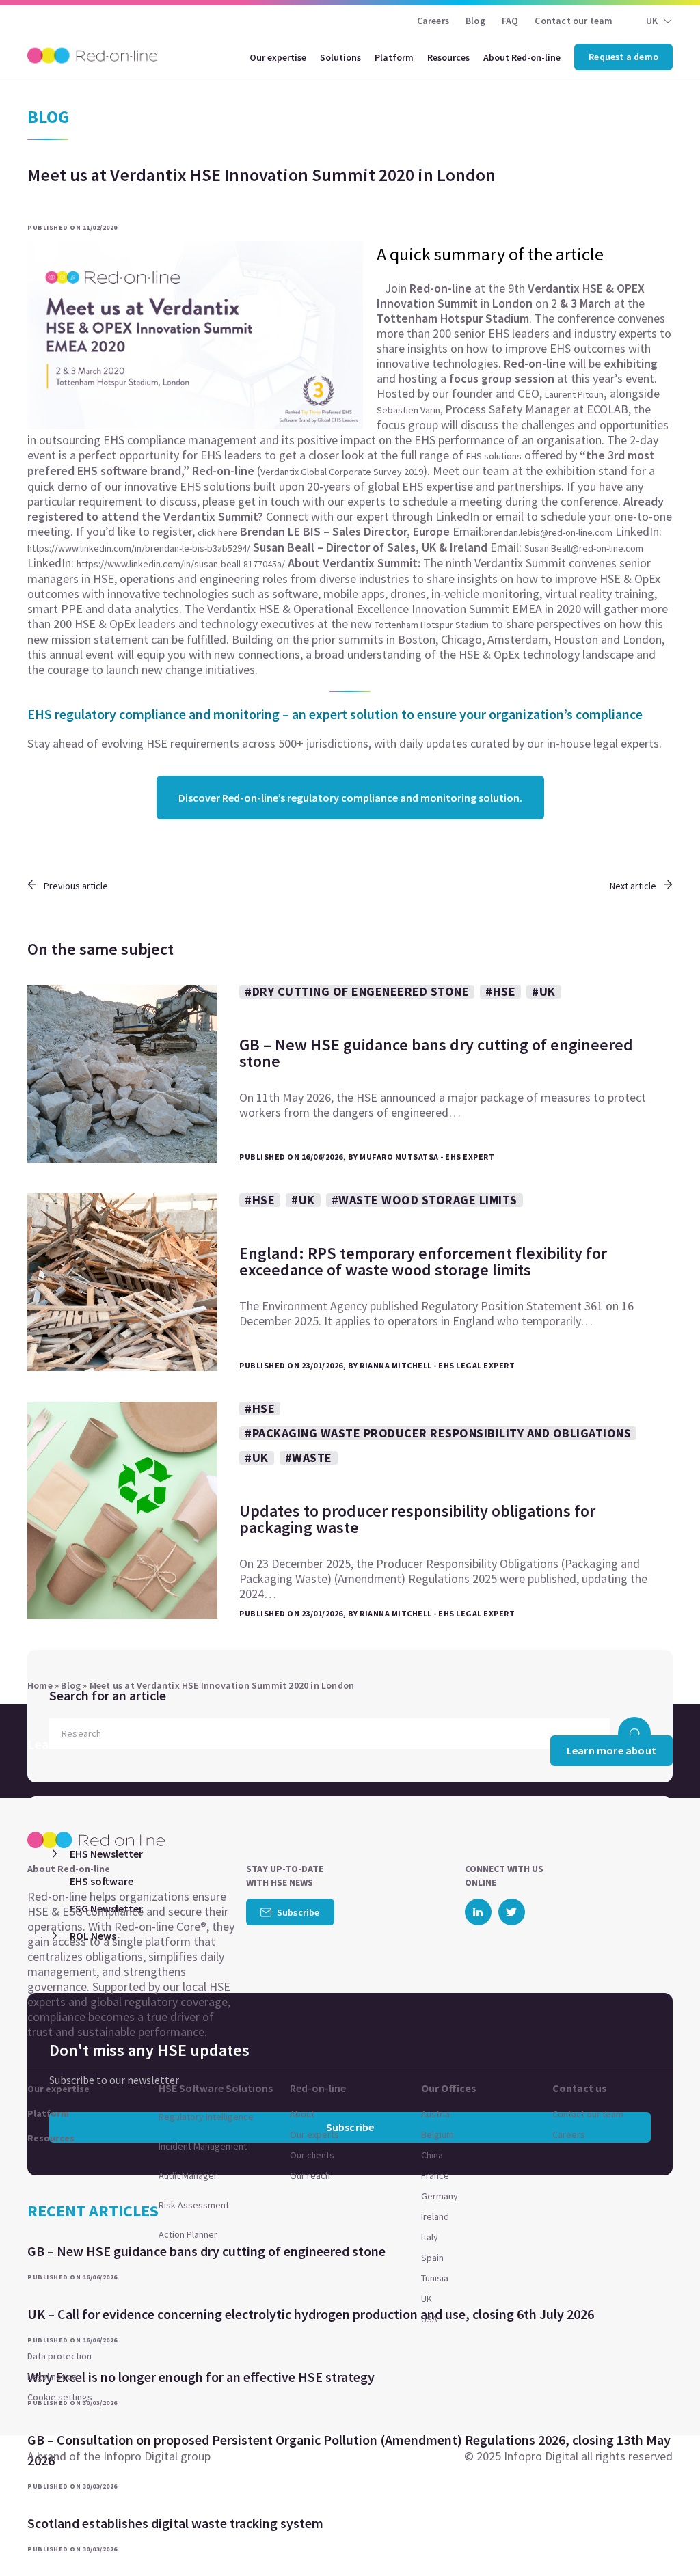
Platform (394, 57)
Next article (633, 886)
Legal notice (52, 2376)
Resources (448, 57)
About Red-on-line (522, 57)
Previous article (76, 886)
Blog (475, 21)
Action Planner (188, 2234)
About (302, 2114)
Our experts (314, 2134)
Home (40, 1685)
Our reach (310, 2175)
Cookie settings (60, 2397)
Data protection (59, 2356)
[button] (663, 2535)
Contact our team (574, 21)
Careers (433, 21)
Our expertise (278, 57)
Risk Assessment (194, 2205)
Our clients (312, 2155)
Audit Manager (188, 2175)
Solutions (340, 57)
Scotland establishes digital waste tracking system (175, 2523)
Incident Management (203, 2146)
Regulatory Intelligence (206, 2117)
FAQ (510, 21)
